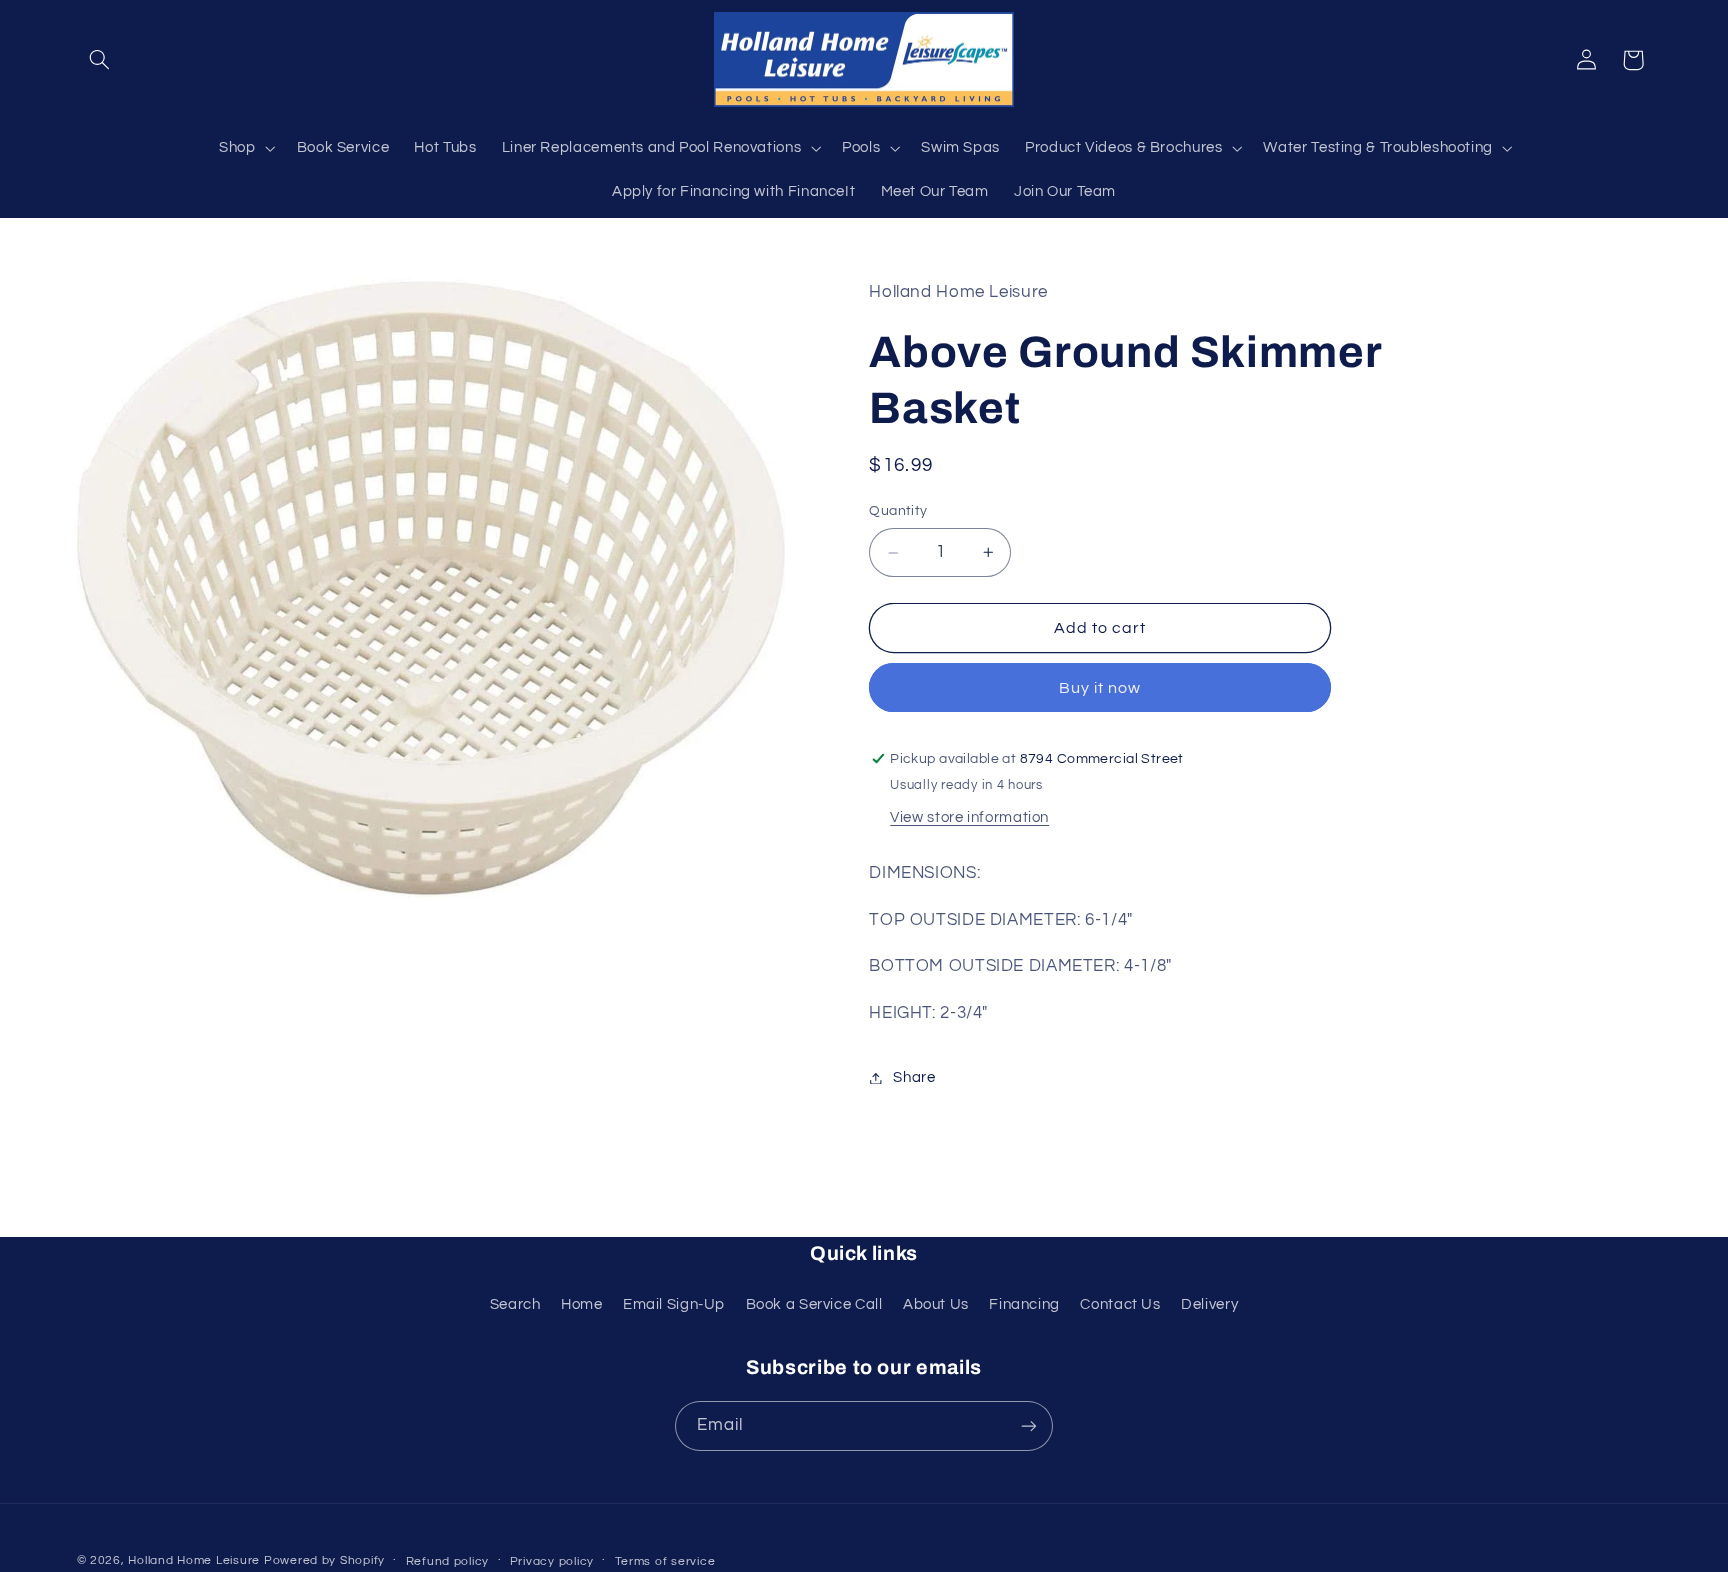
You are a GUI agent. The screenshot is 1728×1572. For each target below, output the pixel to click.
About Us (936, 1304)
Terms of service (665, 1561)
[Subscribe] (1029, 1425)
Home (582, 1304)
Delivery (1209, 1304)
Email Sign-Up (674, 1304)
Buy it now (1100, 688)
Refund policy (448, 1561)
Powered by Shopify (324, 1560)
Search (515, 1304)
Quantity (898, 512)
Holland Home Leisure (194, 1560)
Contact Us (1120, 1304)
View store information (969, 817)
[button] (100, 60)
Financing (1024, 1304)
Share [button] (914, 1077)
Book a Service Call (814, 1304)
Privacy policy (552, 1561)
